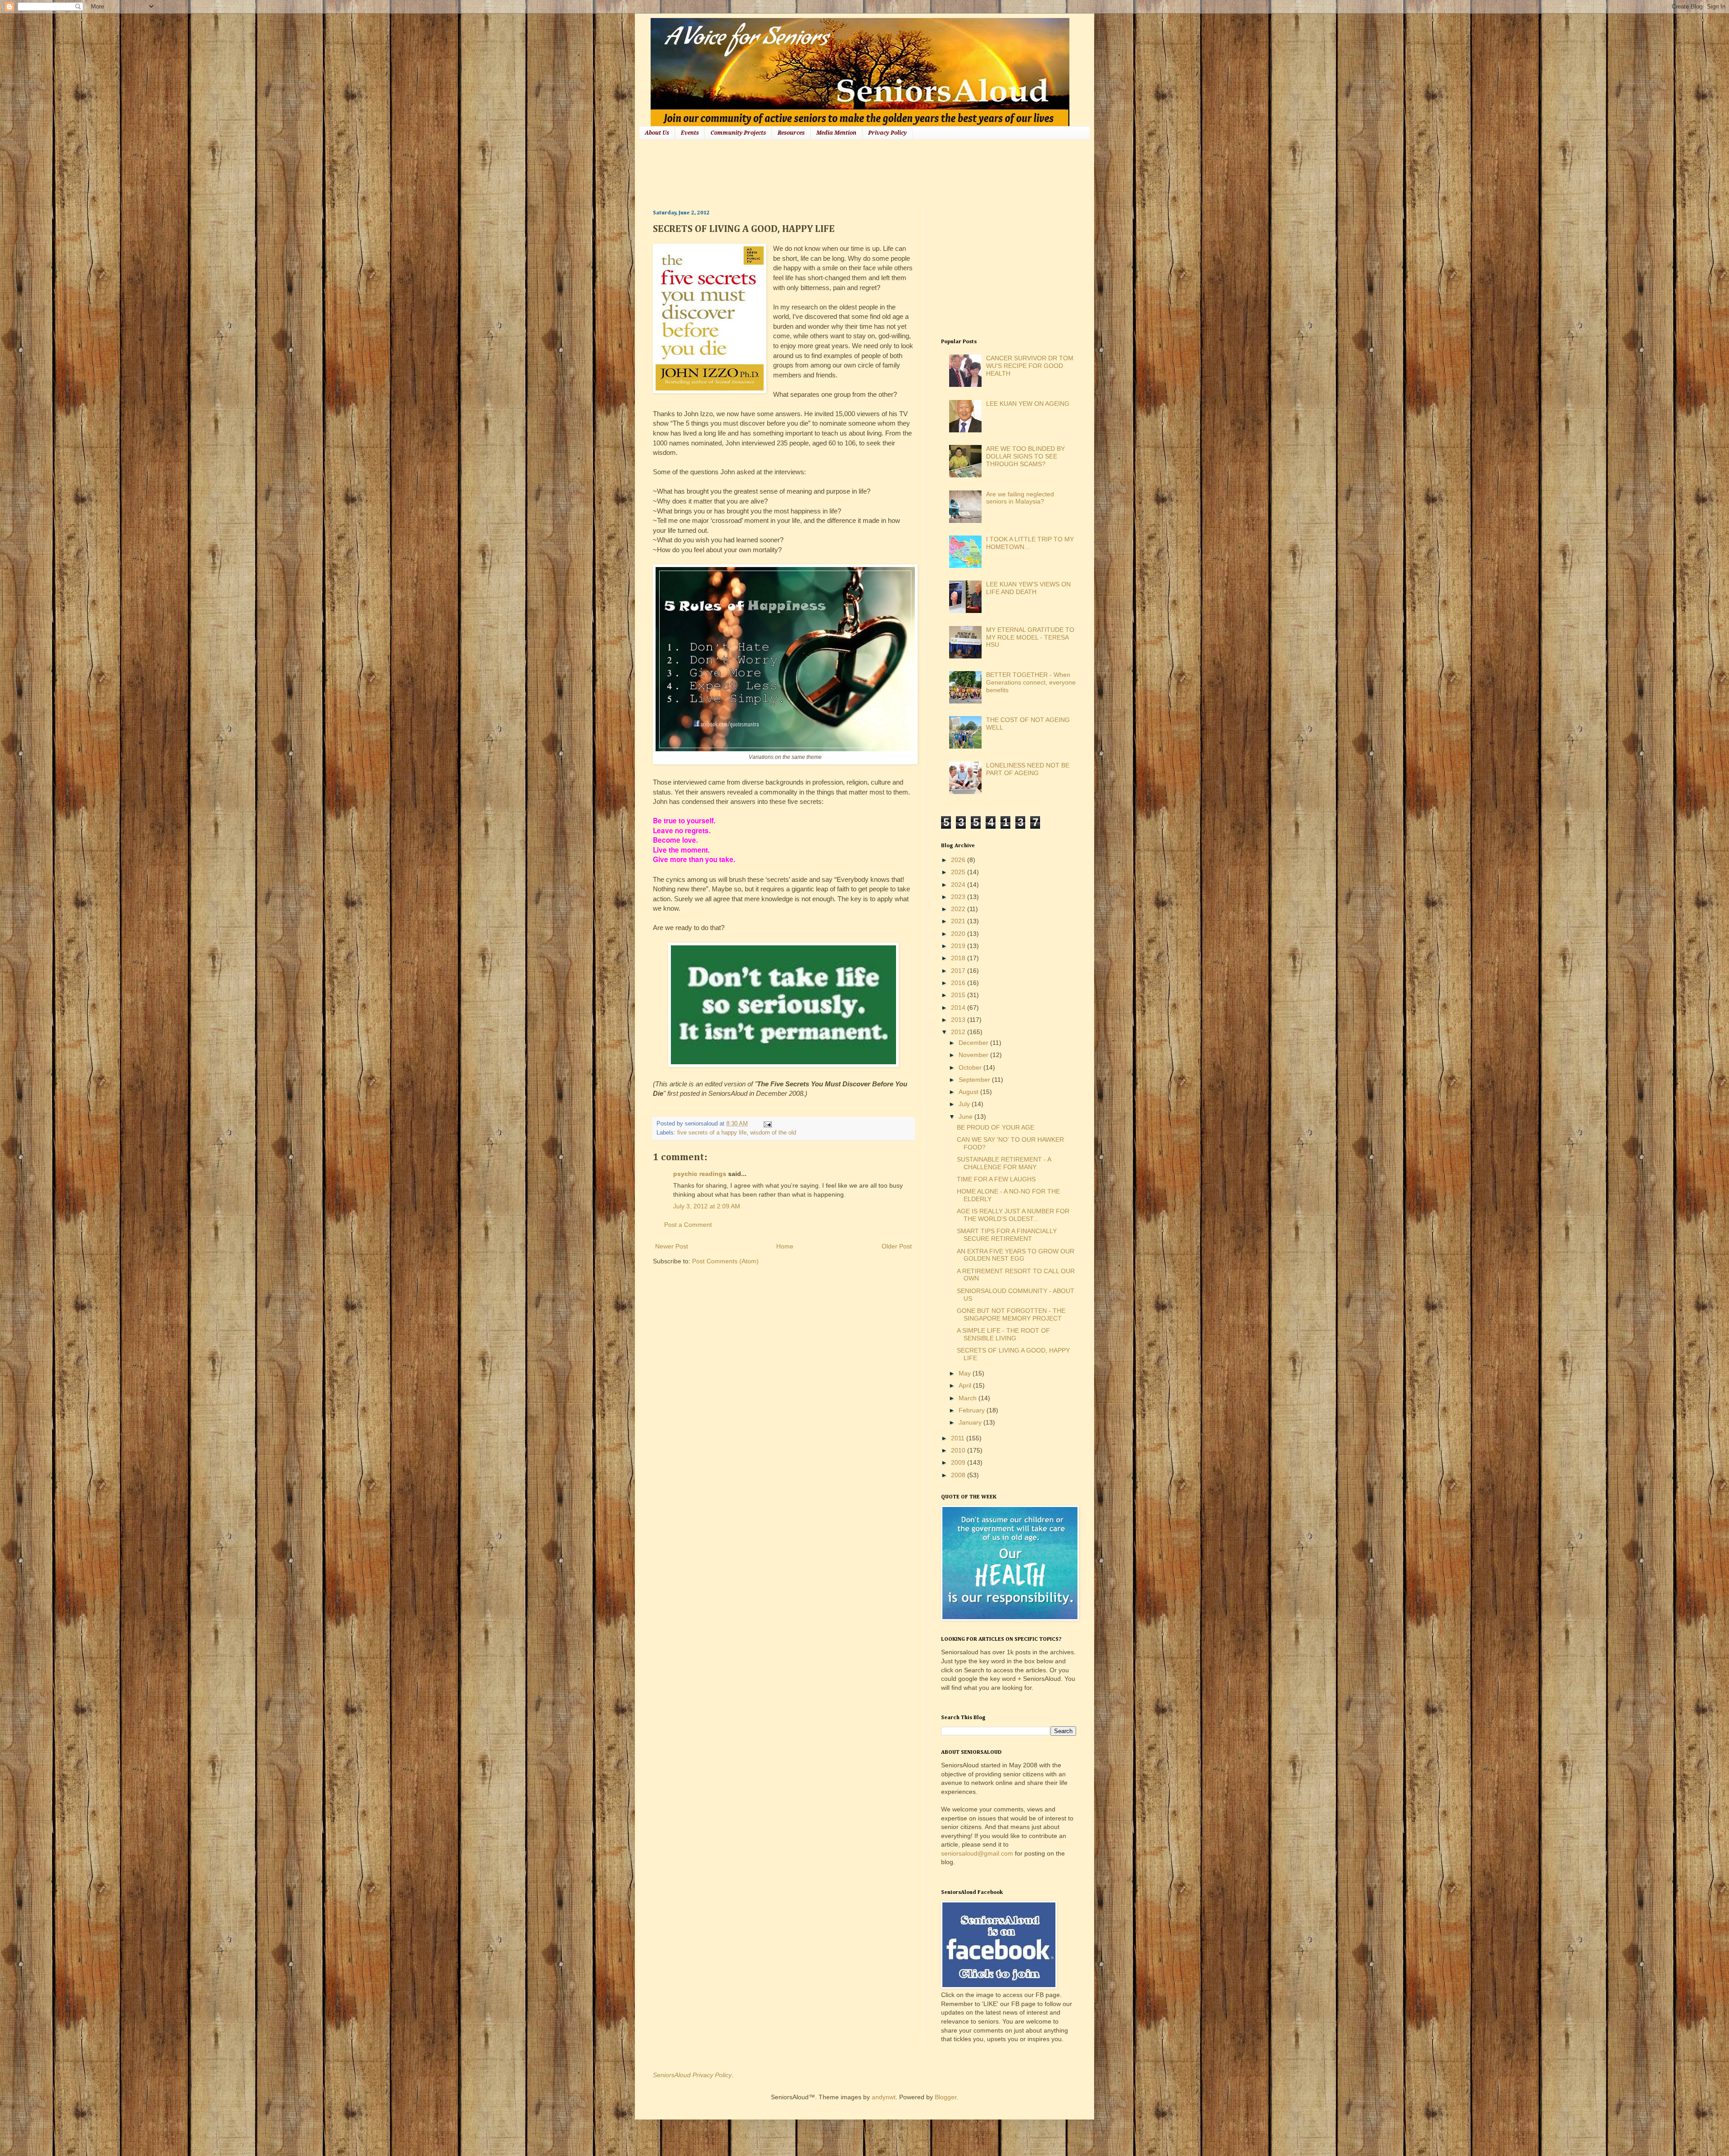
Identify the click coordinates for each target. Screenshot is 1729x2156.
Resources (791, 133)
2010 (959, 1450)
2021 (959, 921)
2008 (959, 1475)
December (974, 1043)
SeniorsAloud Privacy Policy (692, 2075)
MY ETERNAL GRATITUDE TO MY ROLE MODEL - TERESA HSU (1030, 637)
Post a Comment (688, 1225)
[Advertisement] (817, 173)
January (971, 1422)
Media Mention (836, 133)
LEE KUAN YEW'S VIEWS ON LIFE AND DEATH (1028, 588)
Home (785, 1246)
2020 (959, 934)
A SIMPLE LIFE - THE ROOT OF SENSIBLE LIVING (1003, 1334)
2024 (959, 885)
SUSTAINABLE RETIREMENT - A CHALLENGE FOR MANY (1004, 1163)
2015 (959, 995)
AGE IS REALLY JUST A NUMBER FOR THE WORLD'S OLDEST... (1013, 1215)
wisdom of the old (773, 1133)
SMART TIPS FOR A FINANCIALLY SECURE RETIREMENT (1007, 1235)
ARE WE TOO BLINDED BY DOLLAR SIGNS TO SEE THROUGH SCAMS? (1025, 456)
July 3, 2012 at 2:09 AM (707, 1206)
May (966, 1373)
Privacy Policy (887, 133)
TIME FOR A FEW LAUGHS (996, 1179)
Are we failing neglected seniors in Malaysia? (1020, 498)
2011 (959, 1438)
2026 (959, 860)
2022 (959, 909)
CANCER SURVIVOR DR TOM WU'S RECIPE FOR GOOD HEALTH (1030, 366)
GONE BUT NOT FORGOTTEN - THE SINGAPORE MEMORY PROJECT (1011, 1314)
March (969, 1398)
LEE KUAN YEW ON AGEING (1028, 404)
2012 (959, 1032)
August (969, 1092)
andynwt (884, 2097)
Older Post (897, 1246)
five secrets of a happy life (712, 1133)
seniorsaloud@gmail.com (977, 1853)
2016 (959, 983)
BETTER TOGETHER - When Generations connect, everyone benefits (1031, 682)
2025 (959, 872)
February (973, 1410)
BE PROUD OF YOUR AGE (996, 1127)
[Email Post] (766, 1124)
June (966, 1117)
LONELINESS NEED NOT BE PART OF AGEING (1028, 769)
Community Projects (738, 133)
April (966, 1385)
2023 (959, 897)
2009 (959, 1462)
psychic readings (700, 1174)
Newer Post (672, 1246)
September (975, 1080)
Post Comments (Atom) (725, 1261)
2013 (959, 1020)
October (971, 1067)
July (965, 1104)
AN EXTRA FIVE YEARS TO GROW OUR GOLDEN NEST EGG (1016, 1255)
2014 (959, 1008)
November (974, 1055)
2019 (959, 946)
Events (690, 133)
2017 (959, 971)
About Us (657, 133)
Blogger (946, 2097)
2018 (959, 958)
